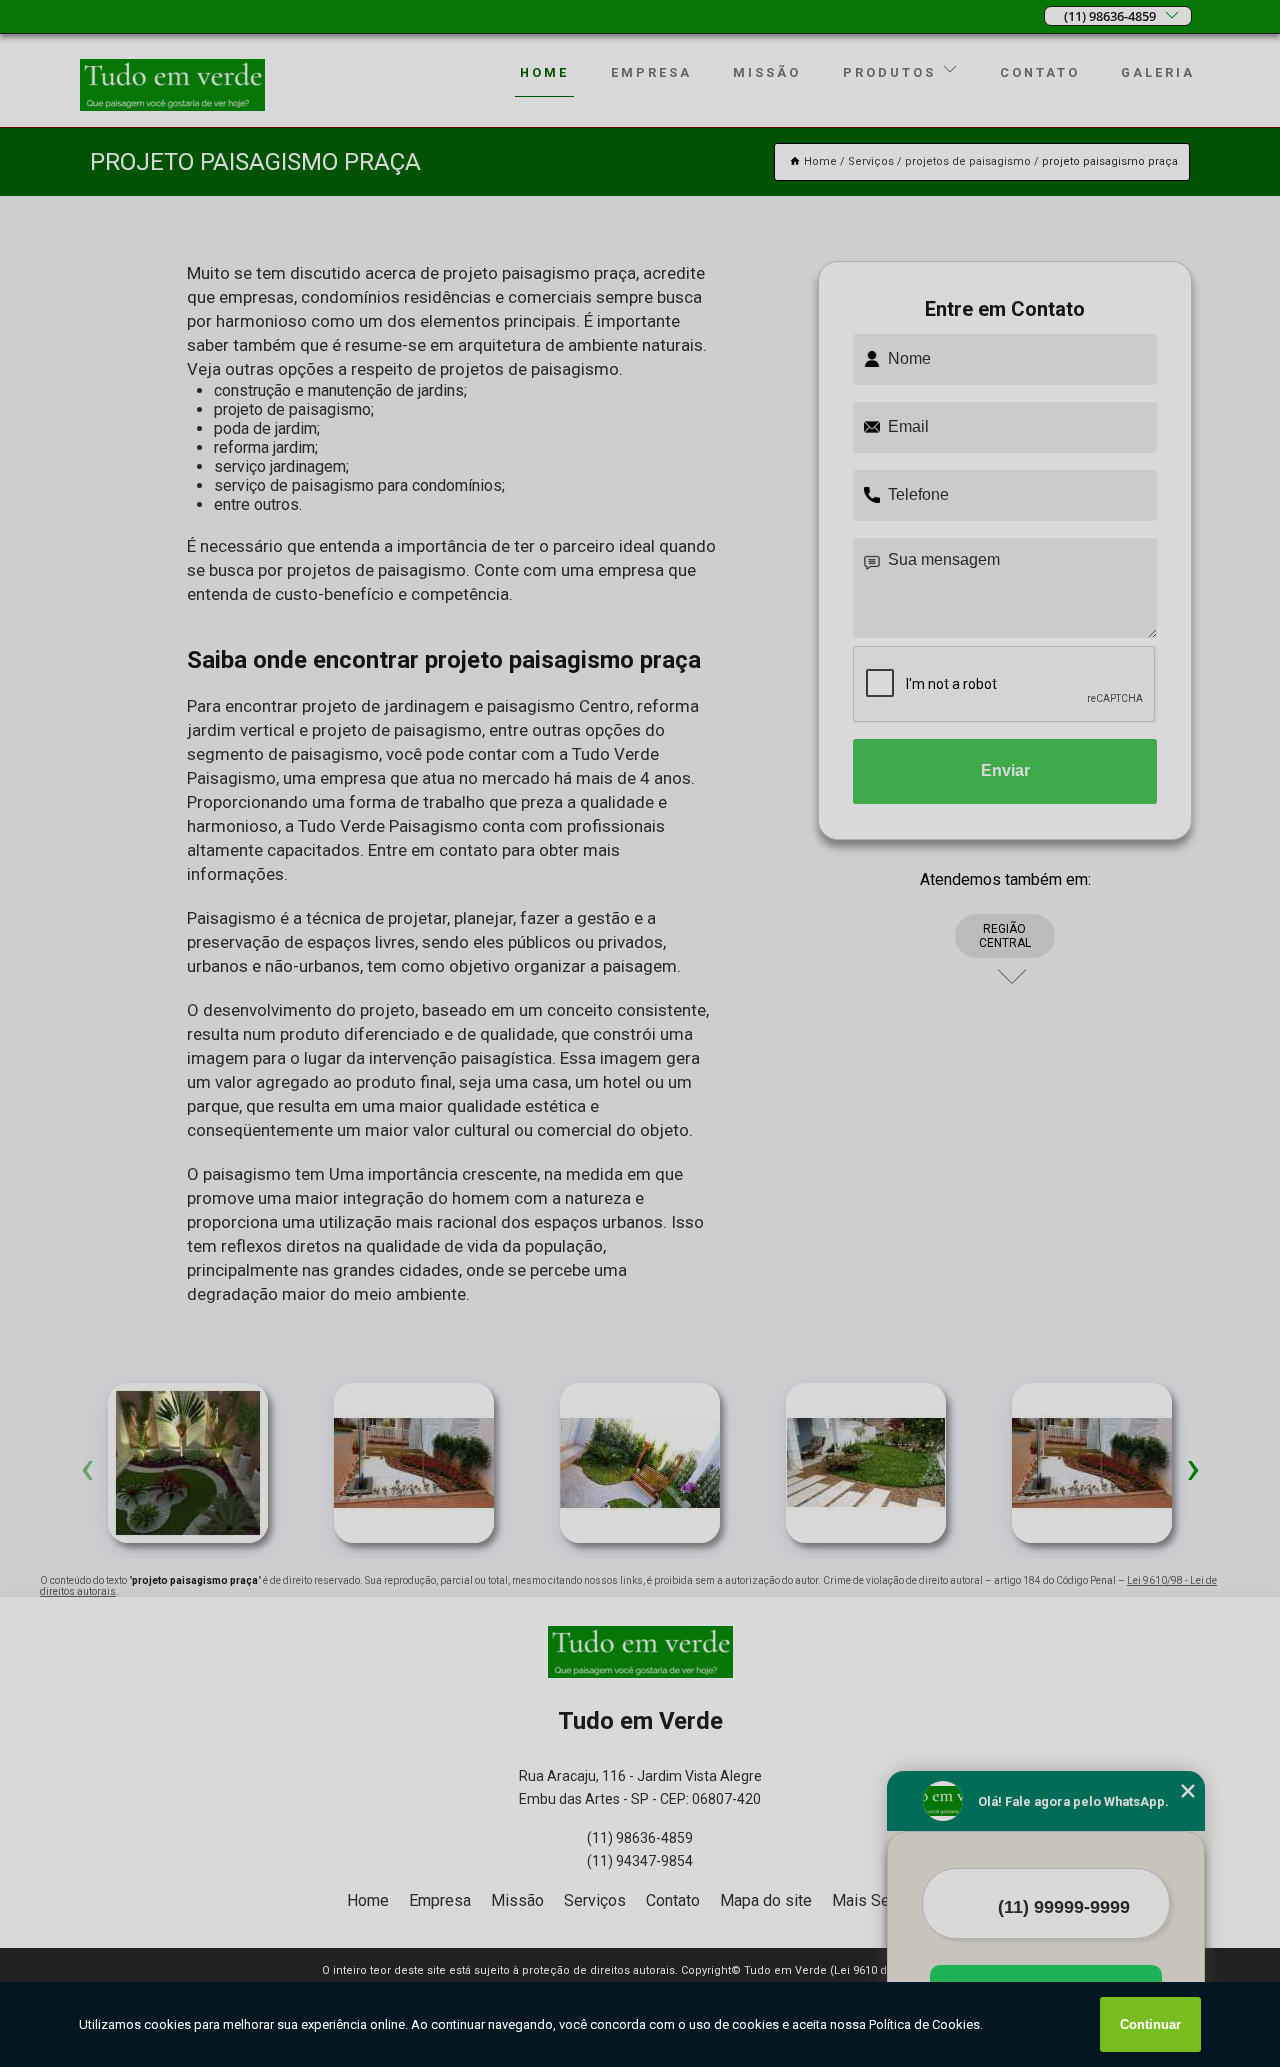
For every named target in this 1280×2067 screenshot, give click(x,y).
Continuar (1150, 2024)
